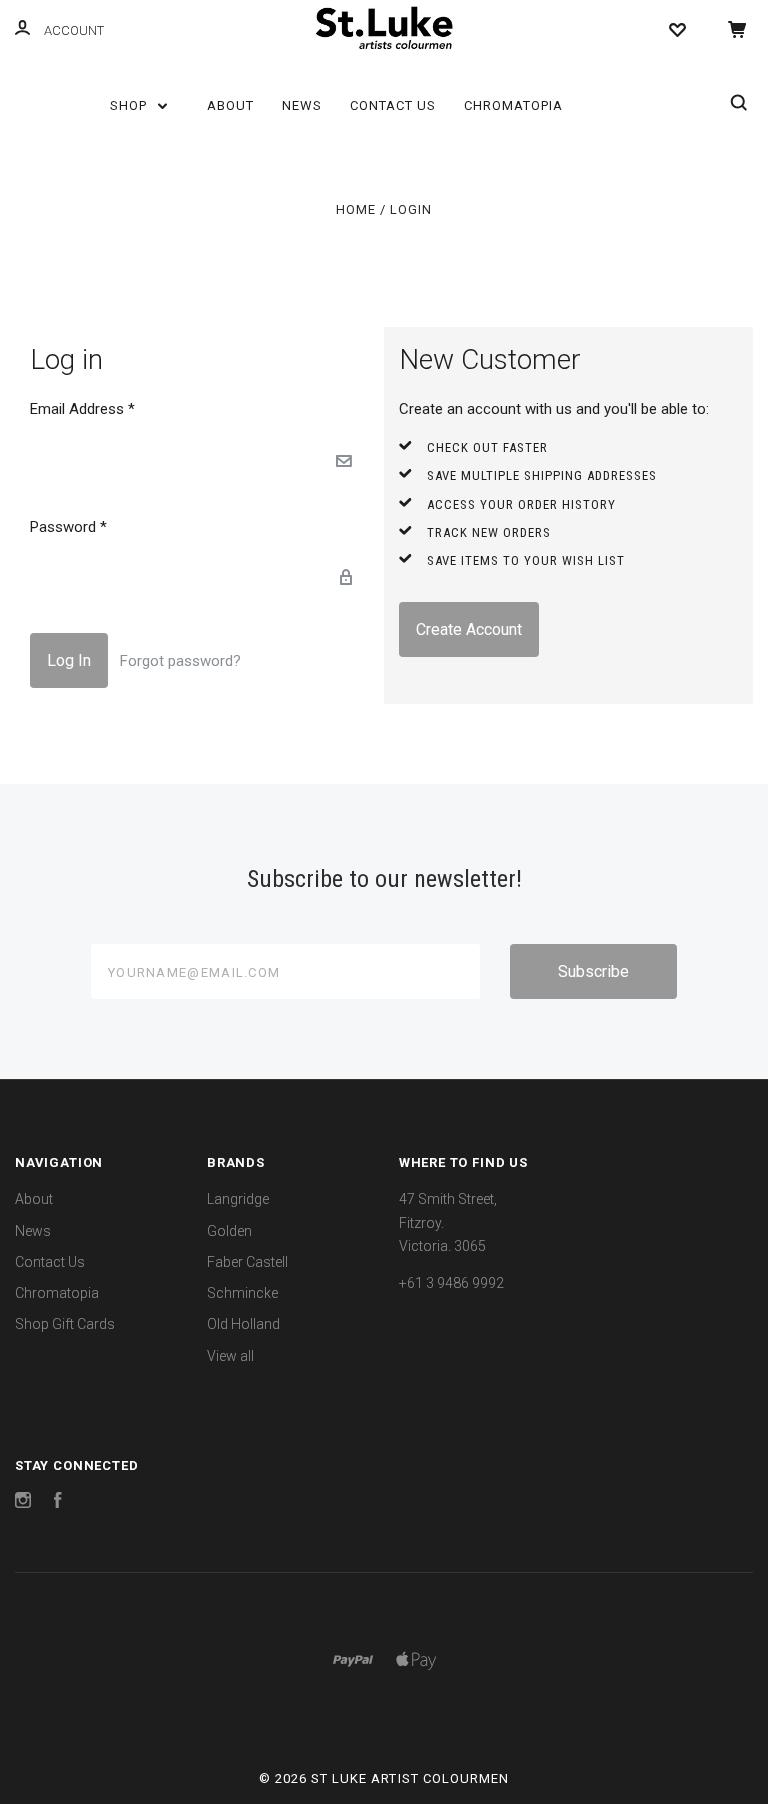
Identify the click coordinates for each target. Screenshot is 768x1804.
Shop (130, 105)
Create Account (469, 629)
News (302, 105)
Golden (229, 1231)
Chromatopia (513, 105)
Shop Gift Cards (65, 1324)
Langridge (238, 1199)
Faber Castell (247, 1262)
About (230, 105)
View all (230, 1356)
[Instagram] (23, 1503)
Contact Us (393, 105)
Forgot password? (180, 661)
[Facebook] (58, 1503)
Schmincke (242, 1293)
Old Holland (243, 1324)
